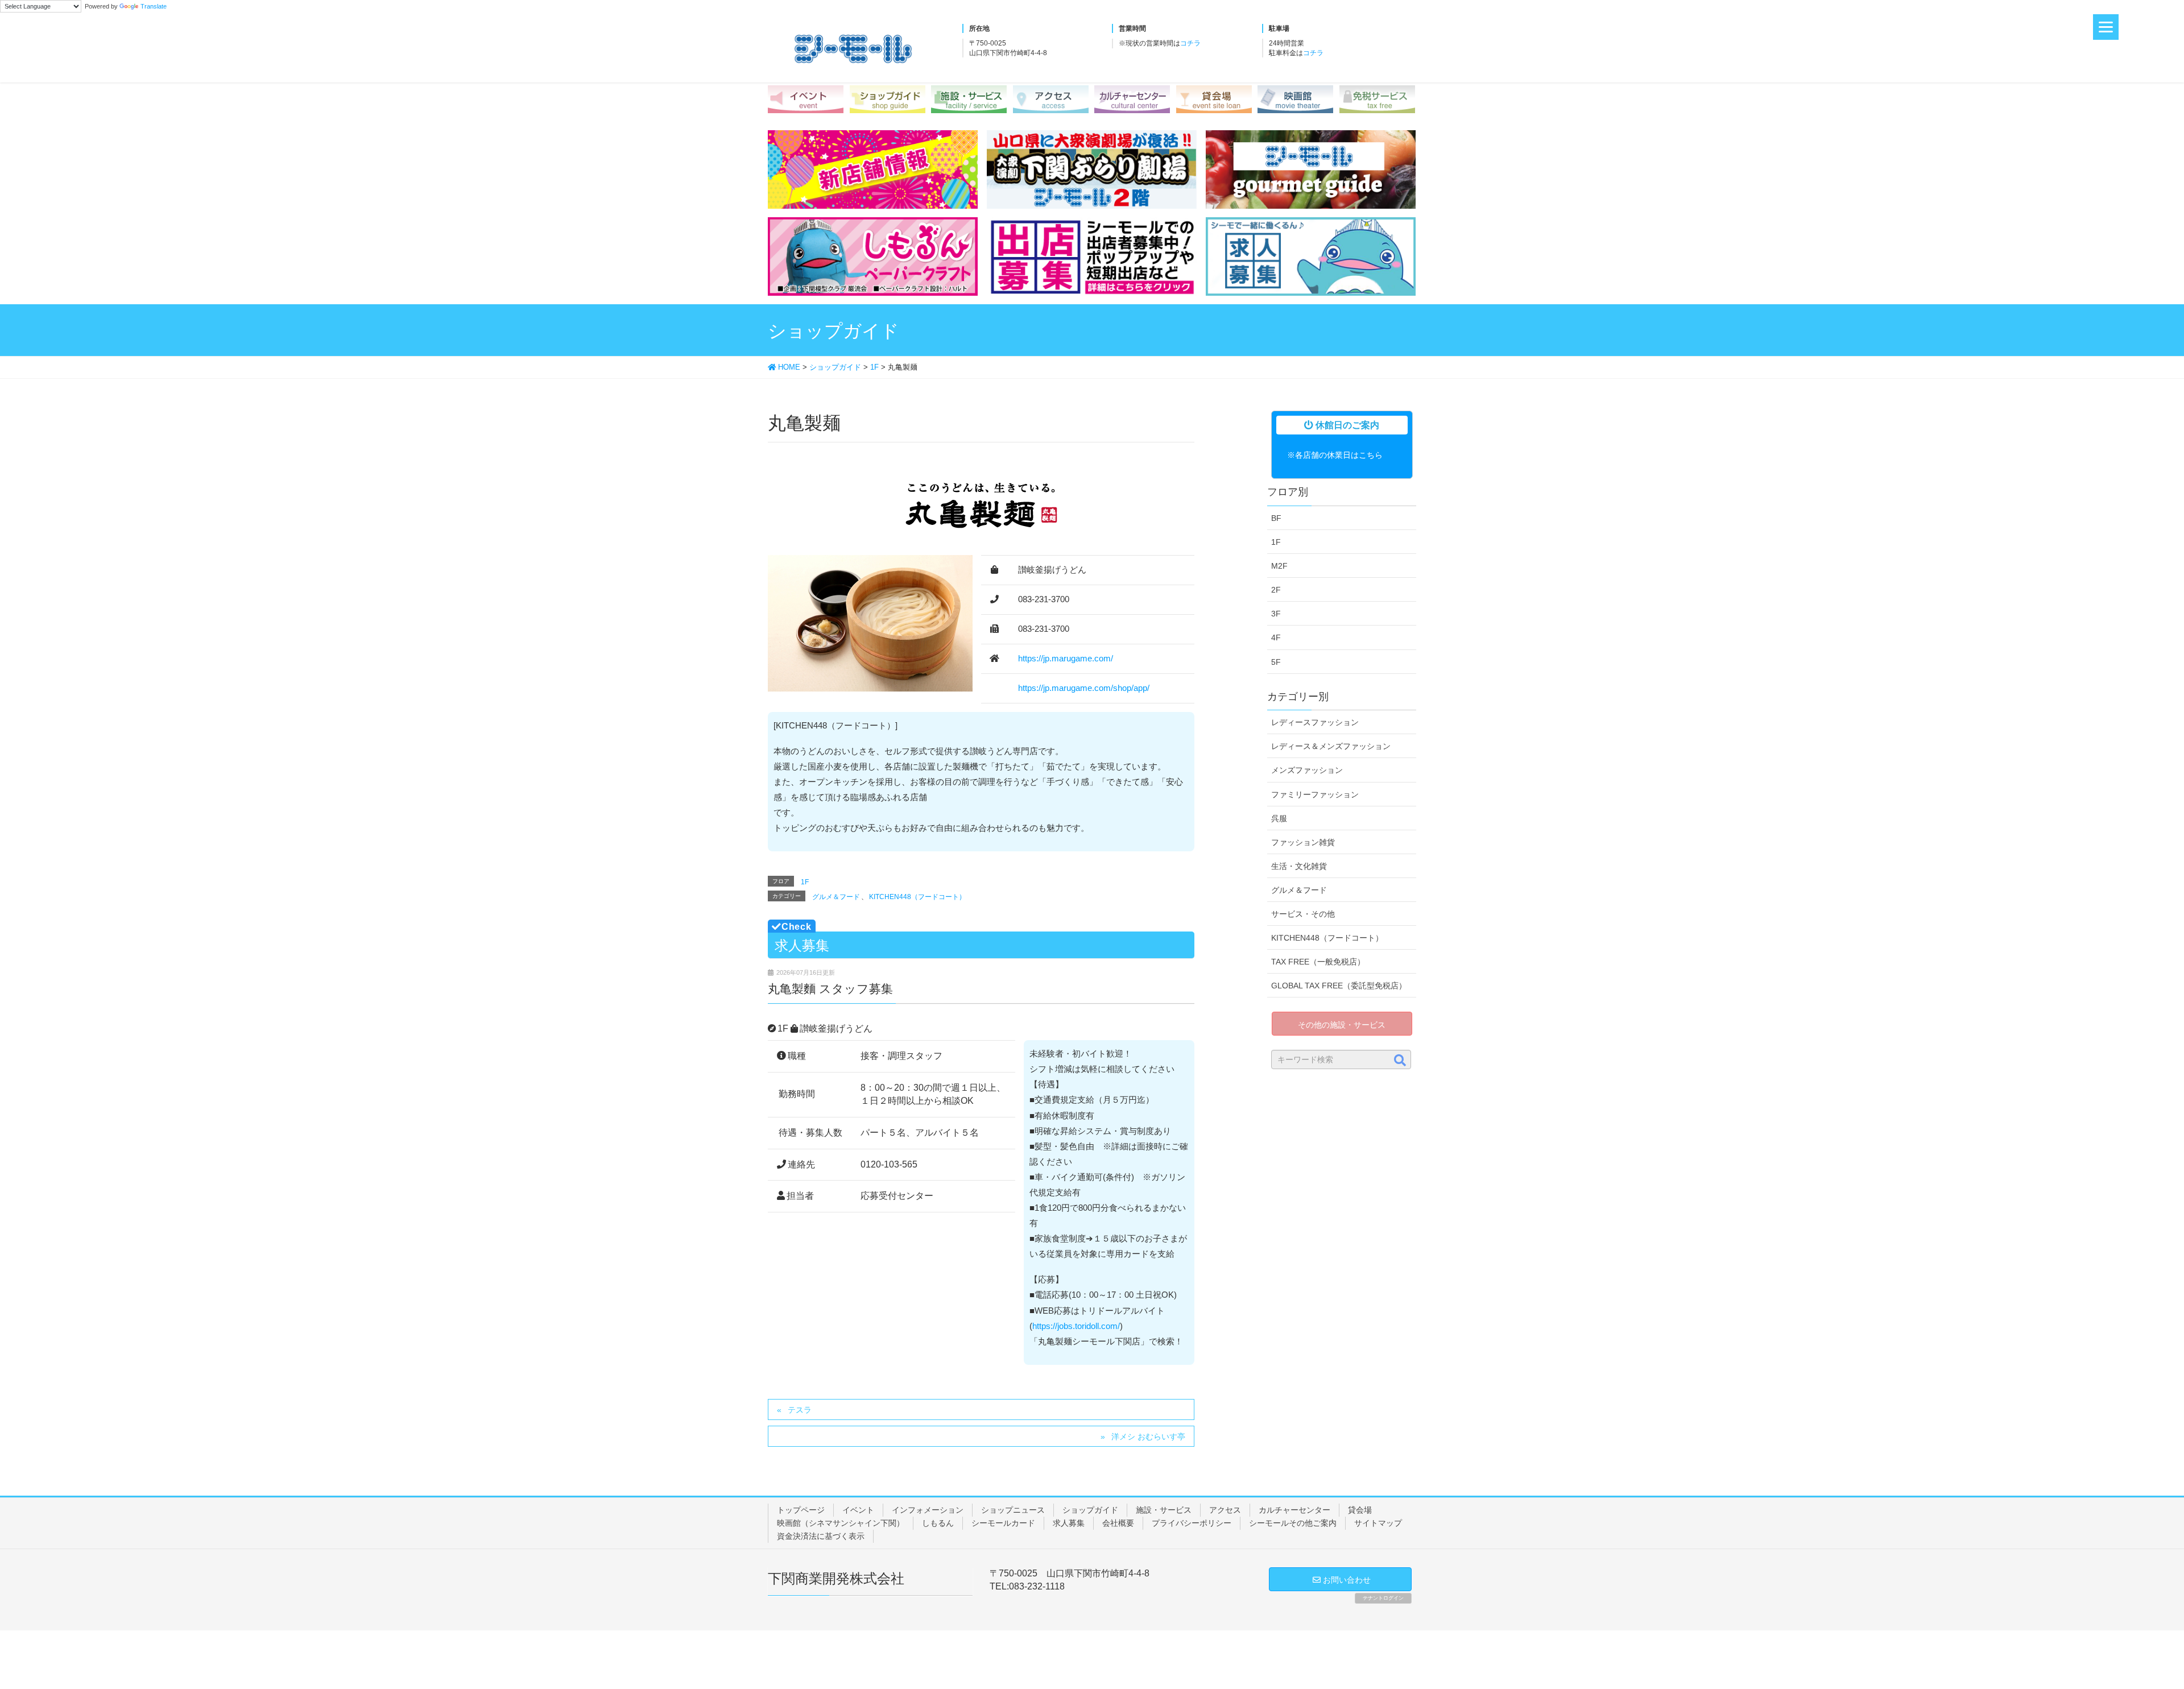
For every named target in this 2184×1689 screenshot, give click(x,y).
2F (1276, 590)
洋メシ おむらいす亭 (1148, 1437)
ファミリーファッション (1315, 794)
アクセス (1225, 1510)
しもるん (938, 1523)
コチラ (1190, 43)
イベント (858, 1510)
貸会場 (1360, 1510)
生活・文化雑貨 (1299, 866)
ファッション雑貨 (1303, 842)
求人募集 (1069, 1523)
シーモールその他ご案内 (1293, 1523)
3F (1276, 614)
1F (805, 882)
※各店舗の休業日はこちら (1335, 455)
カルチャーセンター (1294, 1510)
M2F (1279, 566)
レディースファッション (1315, 722)
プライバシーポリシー (1192, 1523)
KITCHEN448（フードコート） (917, 897)
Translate (154, 6)
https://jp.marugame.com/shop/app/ (1084, 688)
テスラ (800, 1410)
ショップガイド (1090, 1510)
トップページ (801, 1510)
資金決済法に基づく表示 (821, 1536)
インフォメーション (928, 1510)
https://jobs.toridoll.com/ (1076, 1326)
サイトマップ (1378, 1523)
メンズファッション (1307, 770)
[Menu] (2106, 27)
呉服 (1279, 818)
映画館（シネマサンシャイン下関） (841, 1523)
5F (1276, 662)
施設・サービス (1164, 1510)
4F (1276, 637)
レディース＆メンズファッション (1331, 746)
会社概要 (1118, 1523)
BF (1276, 518)
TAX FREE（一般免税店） (1318, 962)
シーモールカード (1003, 1523)
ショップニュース (1013, 1510)
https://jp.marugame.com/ (1066, 659)
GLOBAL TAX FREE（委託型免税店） (1339, 986)
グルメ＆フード (836, 897)
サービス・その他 (1303, 914)
